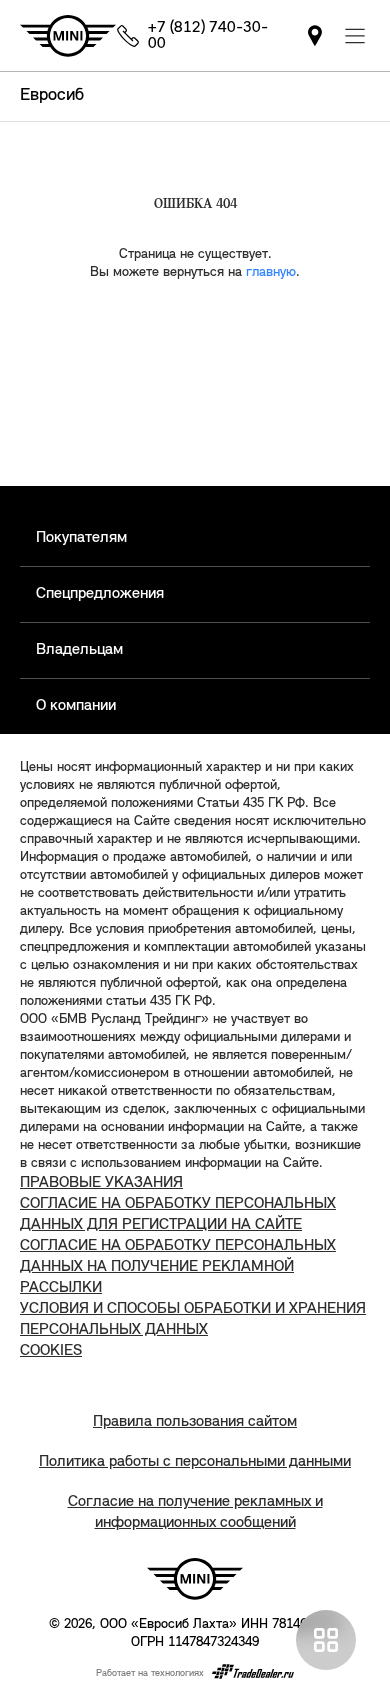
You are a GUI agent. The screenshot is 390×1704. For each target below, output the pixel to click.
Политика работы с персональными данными (195, 1462)
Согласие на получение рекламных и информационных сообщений (195, 1512)
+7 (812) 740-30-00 (208, 36)
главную (271, 272)
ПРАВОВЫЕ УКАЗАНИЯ (101, 1183)
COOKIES (51, 1351)
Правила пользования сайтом (195, 1422)
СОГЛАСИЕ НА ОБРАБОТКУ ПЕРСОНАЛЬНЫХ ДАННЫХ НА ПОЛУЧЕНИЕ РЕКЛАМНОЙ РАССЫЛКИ (178, 1267)
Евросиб (52, 96)
